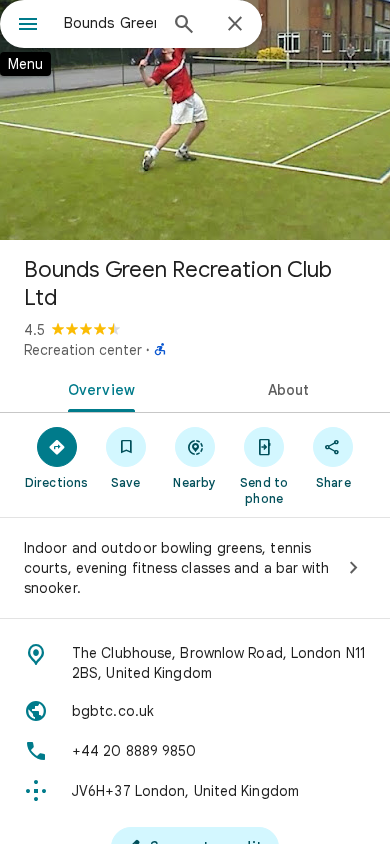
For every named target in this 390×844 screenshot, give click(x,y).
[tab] (97, 388)
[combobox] (110, 23)
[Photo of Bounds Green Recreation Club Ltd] (195, 120)
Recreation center (83, 350)
